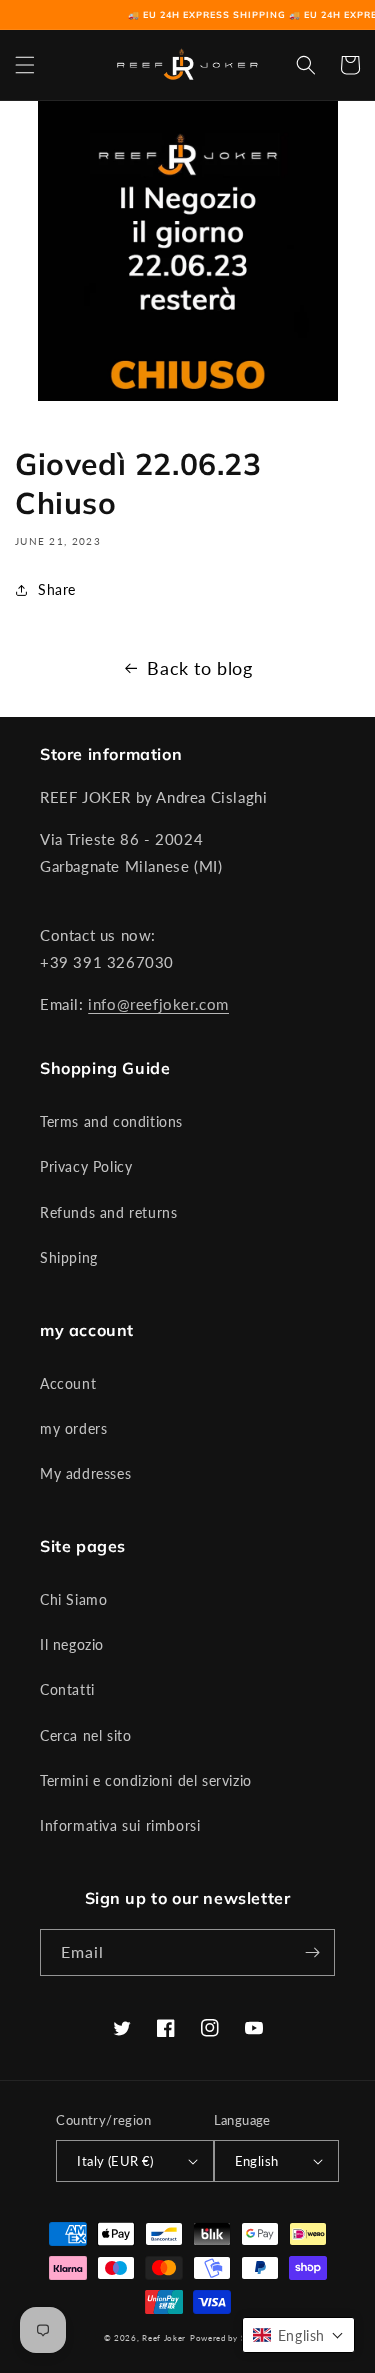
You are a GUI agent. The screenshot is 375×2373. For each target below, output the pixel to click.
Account (68, 1383)
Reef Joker (164, 2338)
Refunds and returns (108, 1212)
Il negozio (72, 1644)
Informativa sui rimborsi (120, 1825)
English (257, 2161)
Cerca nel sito (85, 1735)
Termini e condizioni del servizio (146, 1780)
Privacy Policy (86, 1166)
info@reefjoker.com (158, 1004)
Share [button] (57, 589)
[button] (25, 65)
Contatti (67, 1689)
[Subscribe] (312, 1952)
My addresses (85, 1473)
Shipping (69, 1257)
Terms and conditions (111, 1121)
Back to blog (199, 668)
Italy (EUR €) (115, 2161)
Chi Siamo (73, 1599)
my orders (73, 1428)
